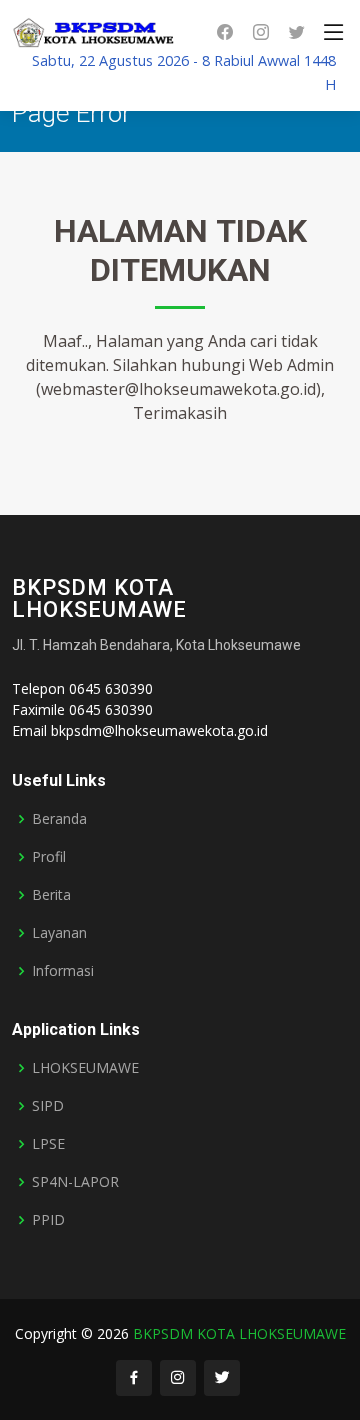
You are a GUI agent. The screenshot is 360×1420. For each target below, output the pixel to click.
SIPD (48, 1106)
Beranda (59, 819)
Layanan (59, 933)
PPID (48, 1220)
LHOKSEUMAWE (85, 1068)
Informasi (63, 971)
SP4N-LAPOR (75, 1182)
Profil (49, 857)
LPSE (48, 1144)
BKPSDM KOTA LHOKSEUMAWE (239, 1333)
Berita (51, 895)
